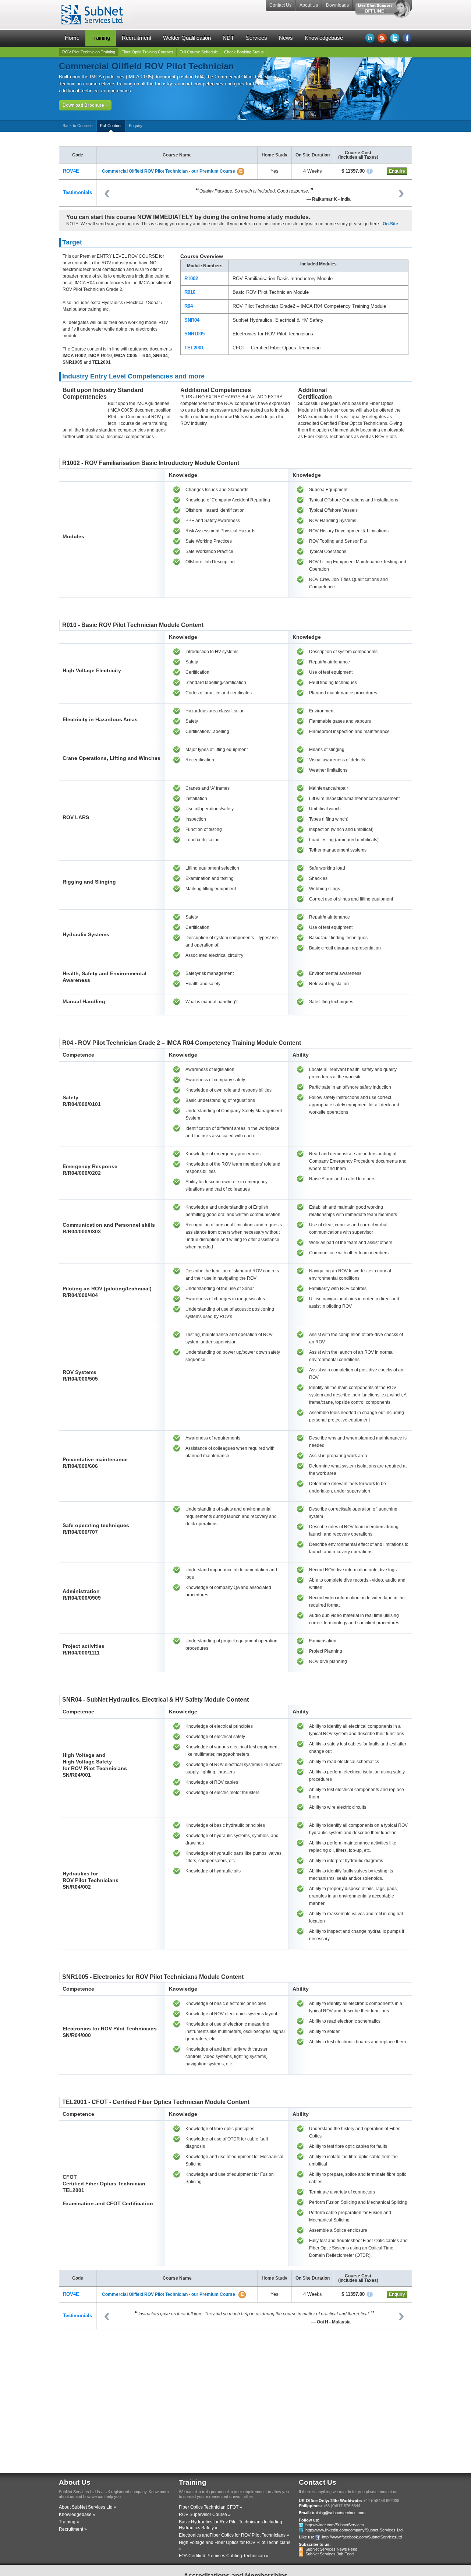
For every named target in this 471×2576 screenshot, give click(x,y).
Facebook (407, 38)
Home (72, 38)
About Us (309, 5)
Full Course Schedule (199, 52)
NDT (228, 38)
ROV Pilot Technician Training (89, 52)
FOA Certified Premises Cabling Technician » (224, 2556)
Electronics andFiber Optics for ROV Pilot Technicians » (234, 2535)
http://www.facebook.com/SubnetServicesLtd (362, 2537)
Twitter (395, 38)
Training (101, 38)
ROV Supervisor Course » (205, 2515)
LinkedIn (370, 38)
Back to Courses (78, 126)
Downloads (337, 5)
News (286, 38)
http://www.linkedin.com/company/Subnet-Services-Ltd (354, 2530)
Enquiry (136, 126)
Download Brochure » (85, 105)
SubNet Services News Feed (331, 2549)
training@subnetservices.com (339, 2513)
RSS (382, 38)
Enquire (397, 171)
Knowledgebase (324, 38)
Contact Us (280, 5)
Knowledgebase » (77, 2515)
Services (256, 38)
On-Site (390, 224)
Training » (69, 2522)
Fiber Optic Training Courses (147, 52)
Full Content (111, 126)
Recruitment (137, 38)
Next (401, 194)
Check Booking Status (244, 52)
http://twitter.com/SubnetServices (335, 2525)
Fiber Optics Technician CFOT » (210, 2507)
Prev (107, 194)
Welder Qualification (187, 38)
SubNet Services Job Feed (330, 2554)
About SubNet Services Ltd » (88, 2507)
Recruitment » (73, 2529)
